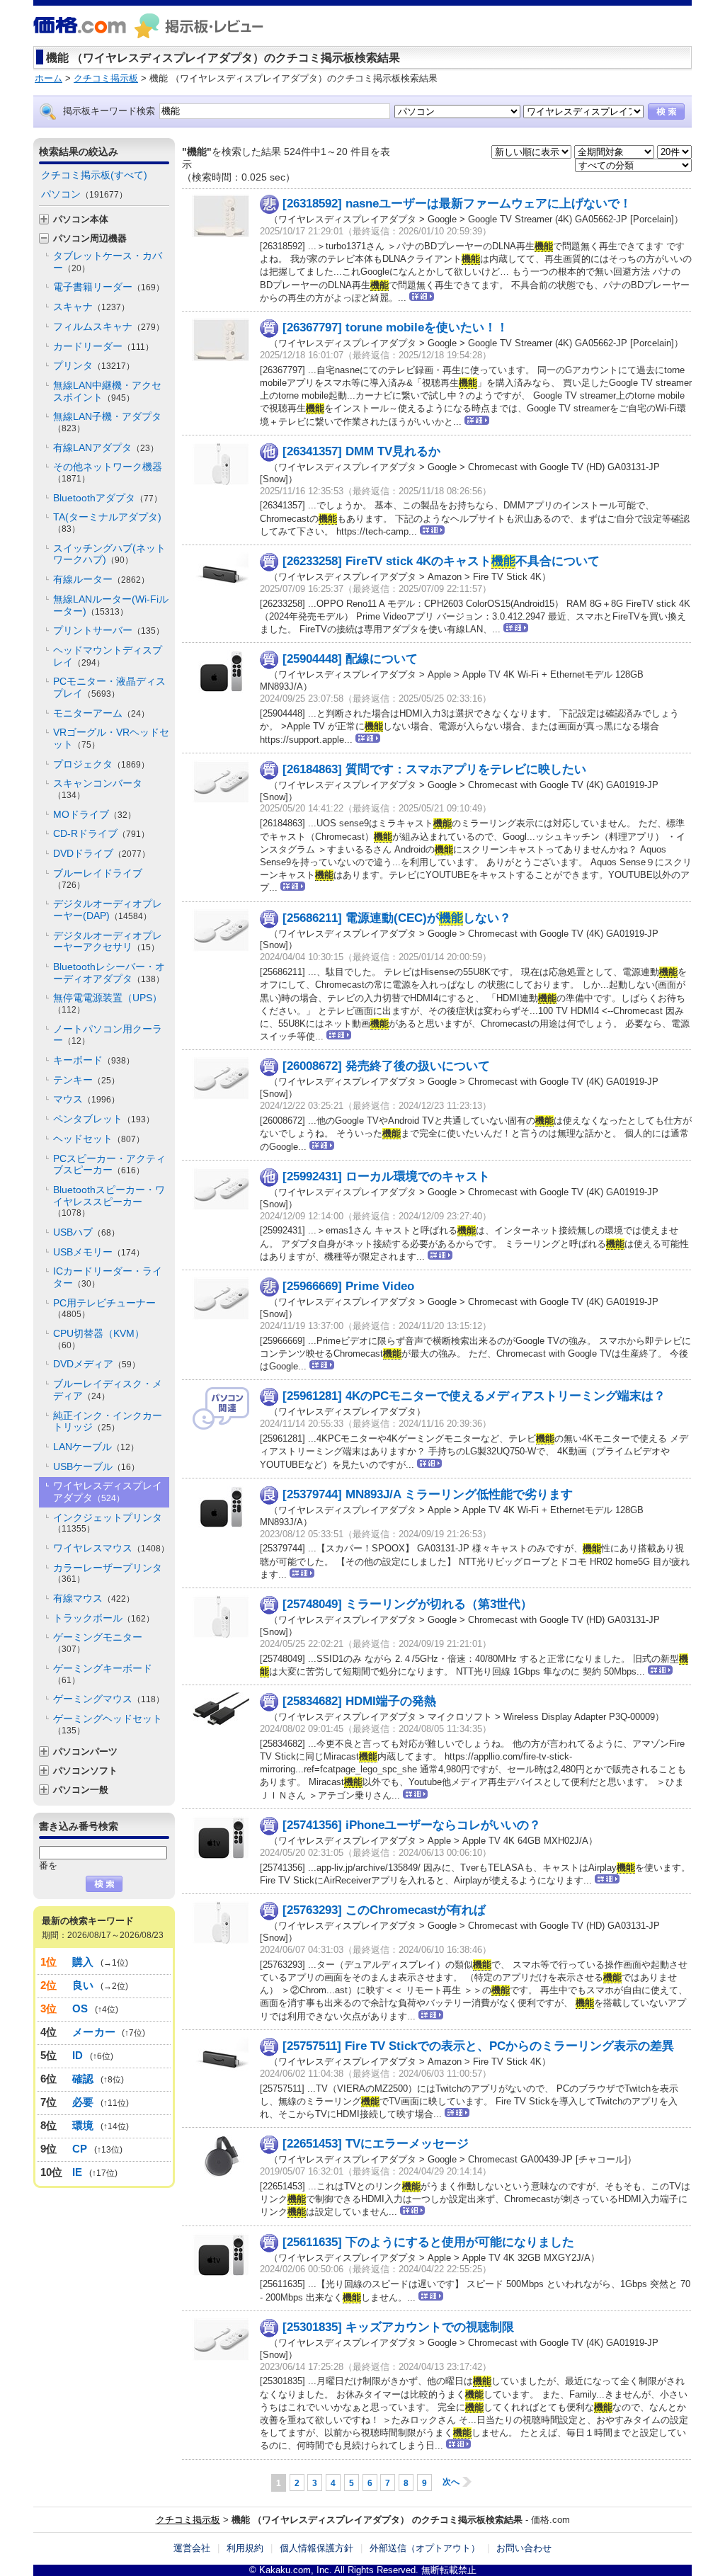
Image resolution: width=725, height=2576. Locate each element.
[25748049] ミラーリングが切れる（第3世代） (407, 1604)
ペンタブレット (104, 1119)
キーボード (94, 1060)
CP (80, 2149)
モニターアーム (101, 713)
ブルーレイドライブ (98, 879)
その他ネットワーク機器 (108, 472)
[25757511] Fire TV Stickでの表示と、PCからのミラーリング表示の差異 (478, 2046)
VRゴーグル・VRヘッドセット (111, 738)
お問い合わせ (524, 2548)
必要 (83, 2102)
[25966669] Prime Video (348, 1286)
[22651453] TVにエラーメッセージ (376, 2144)
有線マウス (94, 1598)
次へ (451, 2482)
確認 (83, 2079)
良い (83, 1985)
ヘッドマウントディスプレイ (108, 656)
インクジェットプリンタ (108, 1523)
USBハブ (86, 1232)
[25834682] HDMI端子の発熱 (359, 1701)
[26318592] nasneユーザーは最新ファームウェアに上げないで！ (457, 204)
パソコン (84, 194)
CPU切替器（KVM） (99, 1339)
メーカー (94, 2032)
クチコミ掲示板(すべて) (94, 175)
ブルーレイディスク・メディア (108, 1390)
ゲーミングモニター (98, 1643)
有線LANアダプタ (106, 448)
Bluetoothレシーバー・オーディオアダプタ (109, 973)
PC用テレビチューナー (104, 1309)
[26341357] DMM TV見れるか (361, 451)
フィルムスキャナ (109, 326)
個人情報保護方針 (316, 2548)
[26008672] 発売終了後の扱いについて (386, 1066)
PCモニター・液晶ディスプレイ (109, 687)
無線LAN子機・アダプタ (107, 422)
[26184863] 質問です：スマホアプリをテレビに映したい (434, 769)
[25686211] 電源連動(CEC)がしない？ (397, 918)
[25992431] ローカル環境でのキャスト (386, 1176)
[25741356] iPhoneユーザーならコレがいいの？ (412, 1825)
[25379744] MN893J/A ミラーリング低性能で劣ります (428, 1494)
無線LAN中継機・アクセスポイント (107, 391)
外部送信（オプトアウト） (425, 2548)
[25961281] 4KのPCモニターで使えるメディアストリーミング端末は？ (474, 1396)
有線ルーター (101, 579)
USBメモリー (99, 1252)
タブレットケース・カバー (108, 262)
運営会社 (192, 2548)
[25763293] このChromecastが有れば (384, 1910)
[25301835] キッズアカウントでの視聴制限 (398, 2327)
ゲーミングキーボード (103, 1674)
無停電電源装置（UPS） (108, 1003)
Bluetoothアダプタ (108, 498)
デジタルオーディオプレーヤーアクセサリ (108, 941)
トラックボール (104, 1618)
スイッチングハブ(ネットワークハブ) (109, 554)
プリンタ (94, 365)
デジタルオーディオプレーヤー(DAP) (108, 910)
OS (80, 2008)
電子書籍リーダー (109, 287)
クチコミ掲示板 (188, 2520)
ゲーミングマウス (109, 1699)
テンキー (86, 1080)
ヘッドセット (99, 1139)
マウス (86, 1099)
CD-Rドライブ (101, 833)
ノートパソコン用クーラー (108, 1035)
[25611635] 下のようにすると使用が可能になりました (428, 2242)
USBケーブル (96, 1466)
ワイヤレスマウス (111, 1548)
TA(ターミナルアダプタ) (107, 523)
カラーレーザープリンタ (108, 1573)
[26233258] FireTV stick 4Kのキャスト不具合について (441, 561)
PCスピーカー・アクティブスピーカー (109, 1164)
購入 (83, 1962)
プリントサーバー (109, 630)
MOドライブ (95, 814)
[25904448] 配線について (350, 659)
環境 (83, 2125)
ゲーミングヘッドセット (108, 1724)
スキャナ (91, 307)
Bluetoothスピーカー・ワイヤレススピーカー (109, 1201)
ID (78, 2055)
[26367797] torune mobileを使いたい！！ (395, 327)
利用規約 (245, 2548)
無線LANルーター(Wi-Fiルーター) (111, 605)
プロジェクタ (101, 764)
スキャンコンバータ (98, 789)
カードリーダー (103, 346)
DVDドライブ (102, 853)
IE (78, 2172)
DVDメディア (97, 1364)
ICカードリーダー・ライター (108, 1277)
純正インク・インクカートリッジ (108, 1421)
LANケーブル (96, 1447)
